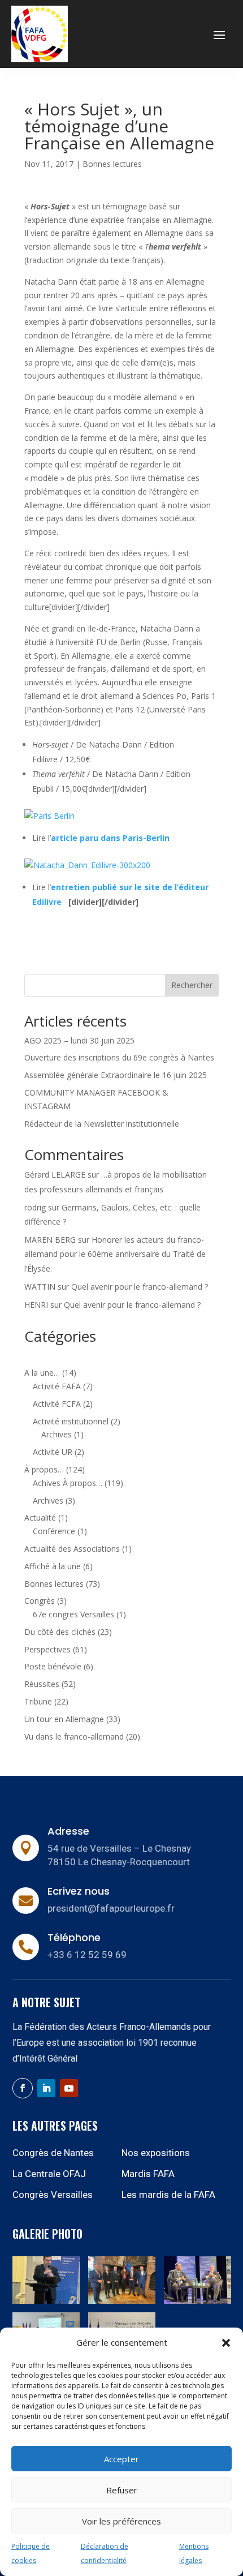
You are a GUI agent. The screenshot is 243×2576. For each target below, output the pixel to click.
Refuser (122, 2490)
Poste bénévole (53, 1666)
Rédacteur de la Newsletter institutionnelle (102, 1124)
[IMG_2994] (46, 2301)
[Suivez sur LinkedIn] (46, 2088)
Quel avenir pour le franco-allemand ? (140, 1287)
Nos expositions (156, 2153)
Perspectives (47, 1649)
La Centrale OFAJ (49, 2174)
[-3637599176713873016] (198, 2301)
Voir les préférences (121, 2521)
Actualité (40, 1517)
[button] (226, 2343)
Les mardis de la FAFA (168, 2195)
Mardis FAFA (148, 2174)
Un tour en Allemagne (64, 1719)
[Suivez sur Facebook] (23, 2088)
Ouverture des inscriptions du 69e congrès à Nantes (119, 1057)
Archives (57, 1434)
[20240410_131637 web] (122, 2301)
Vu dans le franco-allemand (74, 1736)
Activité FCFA (57, 1404)
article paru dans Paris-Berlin (110, 838)
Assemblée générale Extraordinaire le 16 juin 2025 (116, 1075)
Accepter (121, 2459)
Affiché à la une (53, 1566)
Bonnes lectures (112, 164)
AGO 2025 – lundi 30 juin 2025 (79, 1040)
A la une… (42, 1373)
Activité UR (53, 1452)
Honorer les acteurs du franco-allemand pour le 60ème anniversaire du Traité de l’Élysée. (115, 1254)
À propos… (44, 1469)
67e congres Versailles (73, 1614)
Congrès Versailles (53, 2195)
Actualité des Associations (72, 1549)
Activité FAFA (57, 1386)
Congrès (40, 1601)
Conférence (54, 1531)
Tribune (38, 1701)
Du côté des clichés (60, 1632)
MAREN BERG (50, 1240)
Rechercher (192, 985)
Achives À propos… (68, 1483)
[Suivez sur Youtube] (69, 2088)
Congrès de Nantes (53, 2153)
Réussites (42, 1684)
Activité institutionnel (71, 1421)
